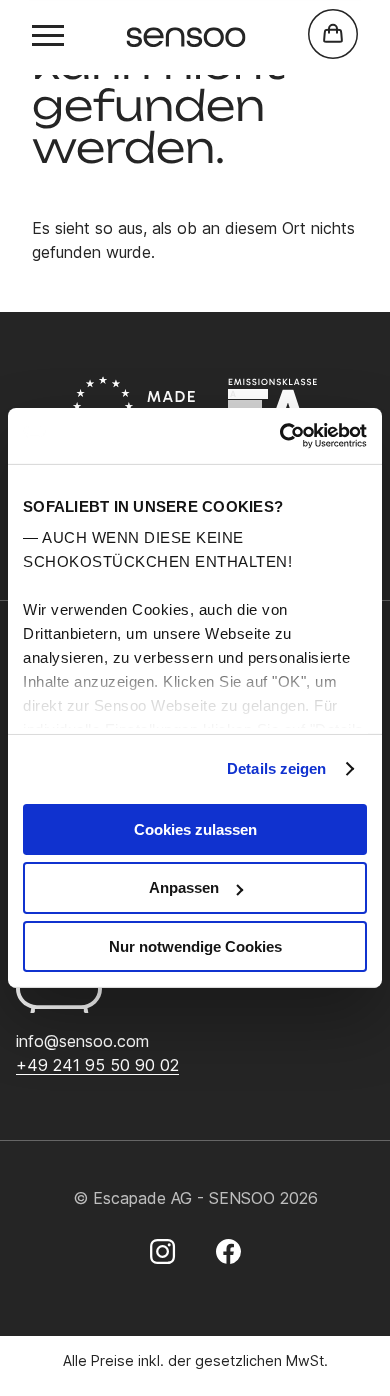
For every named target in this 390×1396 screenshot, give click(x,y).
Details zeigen (276, 768)
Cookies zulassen (195, 828)
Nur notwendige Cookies (195, 946)
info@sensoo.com (82, 1041)
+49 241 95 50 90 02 (97, 1065)
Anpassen (184, 887)
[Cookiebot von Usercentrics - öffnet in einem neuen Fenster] (280, 436)
